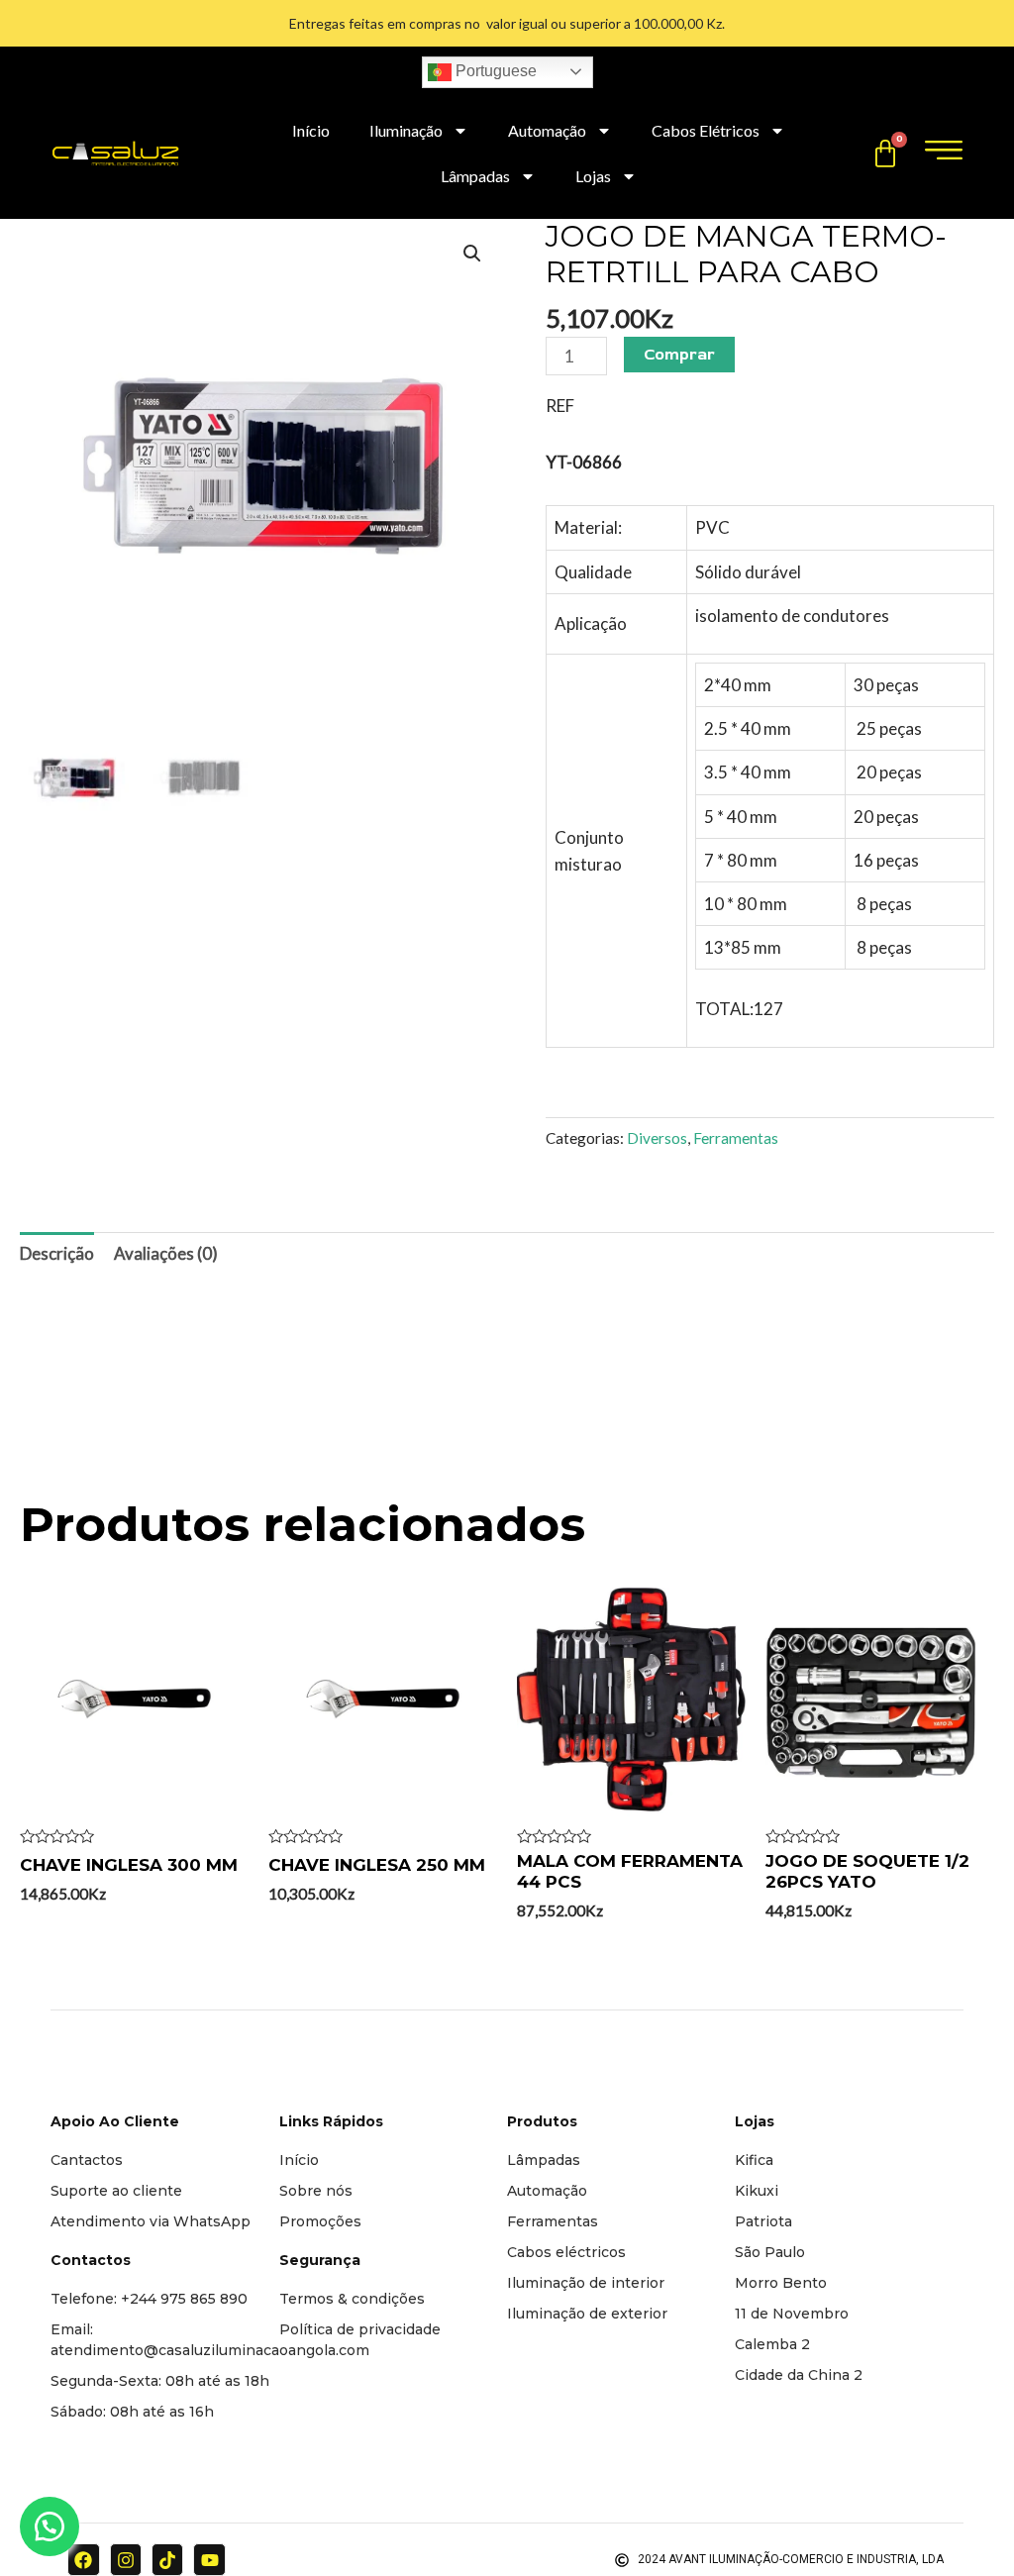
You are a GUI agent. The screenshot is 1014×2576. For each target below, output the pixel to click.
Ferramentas (736, 1138)
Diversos (657, 1138)
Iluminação (406, 130)
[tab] (57, 1254)
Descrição (57, 1253)
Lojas (593, 176)
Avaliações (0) (166, 1253)
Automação (547, 130)
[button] (50, 2526)
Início (311, 130)
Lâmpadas (475, 176)
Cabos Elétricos (706, 130)
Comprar (679, 355)
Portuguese (494, 71)
